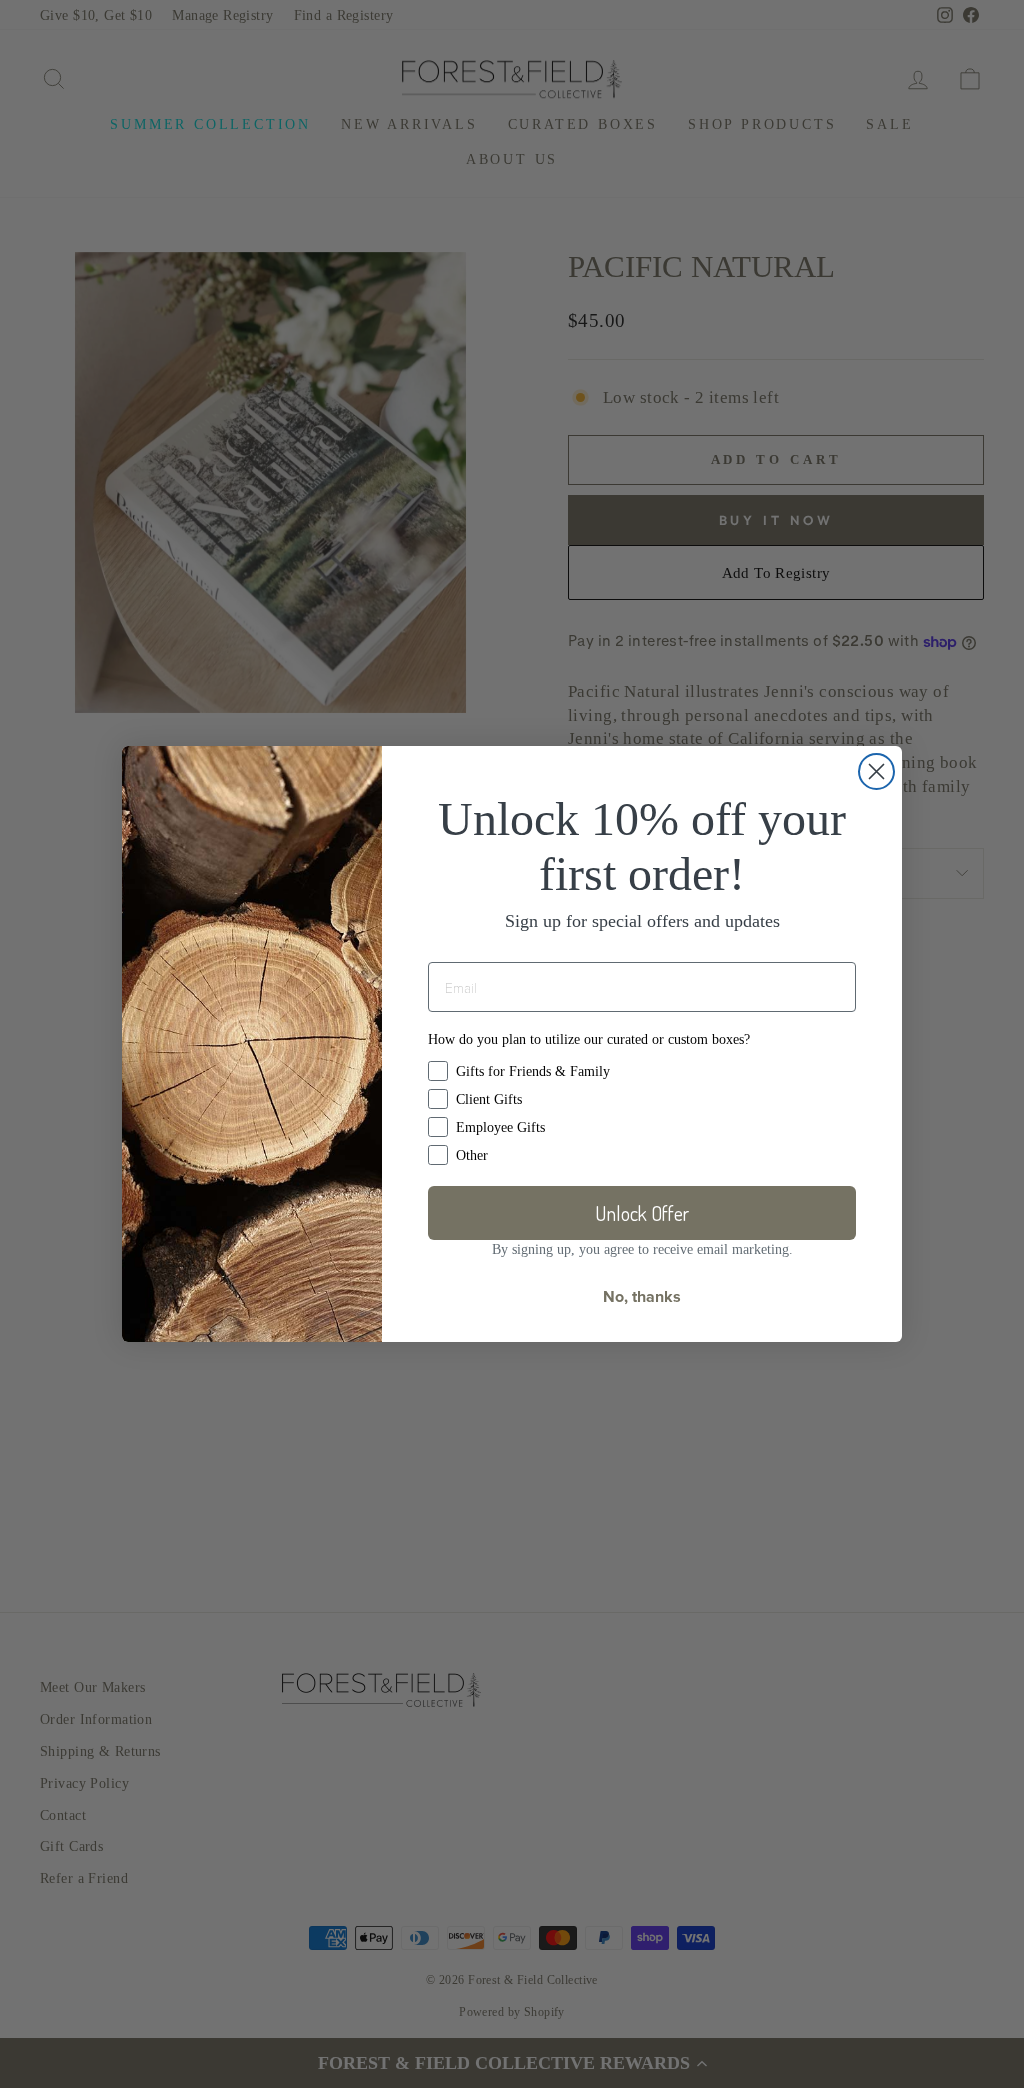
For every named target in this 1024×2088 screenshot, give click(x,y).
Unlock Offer (642, 1213)
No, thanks (642, 1296)
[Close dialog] (876, 771)
